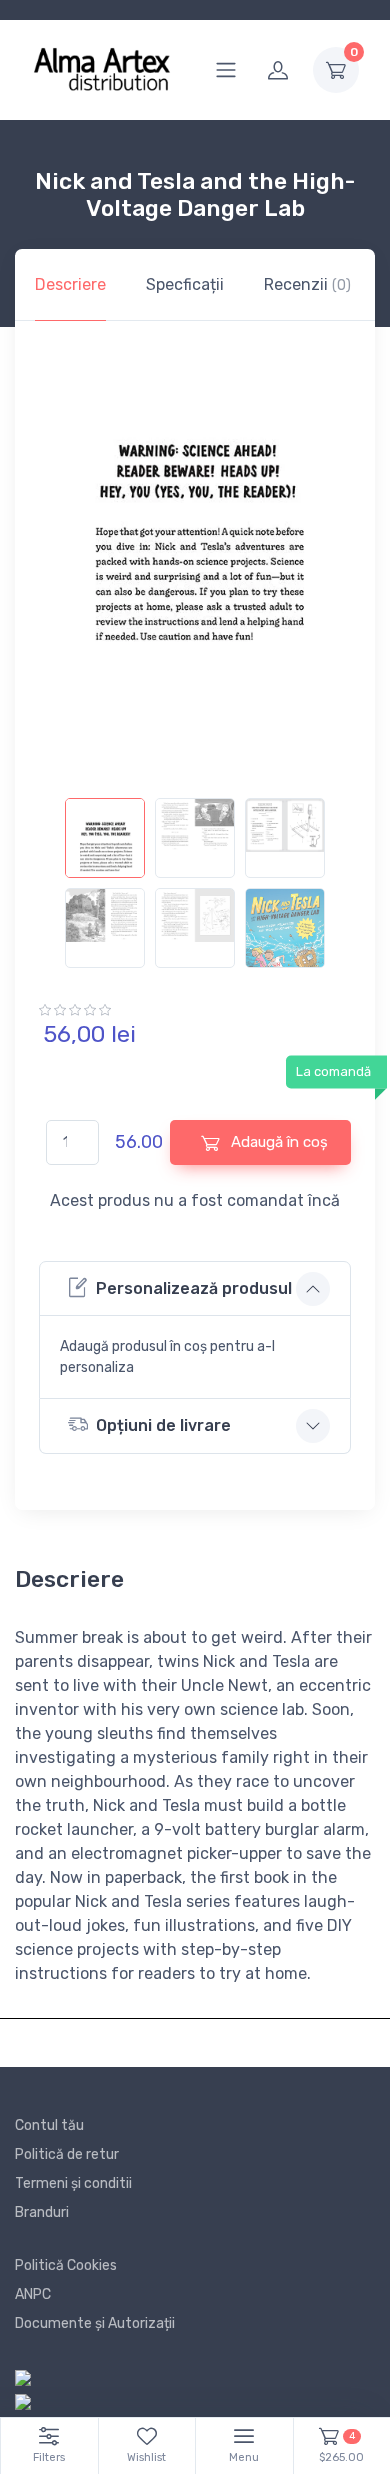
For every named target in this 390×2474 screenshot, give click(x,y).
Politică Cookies (66, 2265)
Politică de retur (67, 2154)
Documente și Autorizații (95, 2323)
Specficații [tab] (185, 284)
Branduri (42, 2212)
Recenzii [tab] (307, 284)
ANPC (33, 2294)
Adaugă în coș (277, 1142)
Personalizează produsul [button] (194, 1288)
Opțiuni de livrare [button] (163, 1425)
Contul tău (49, 2125)
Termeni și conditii (73, 2183)
